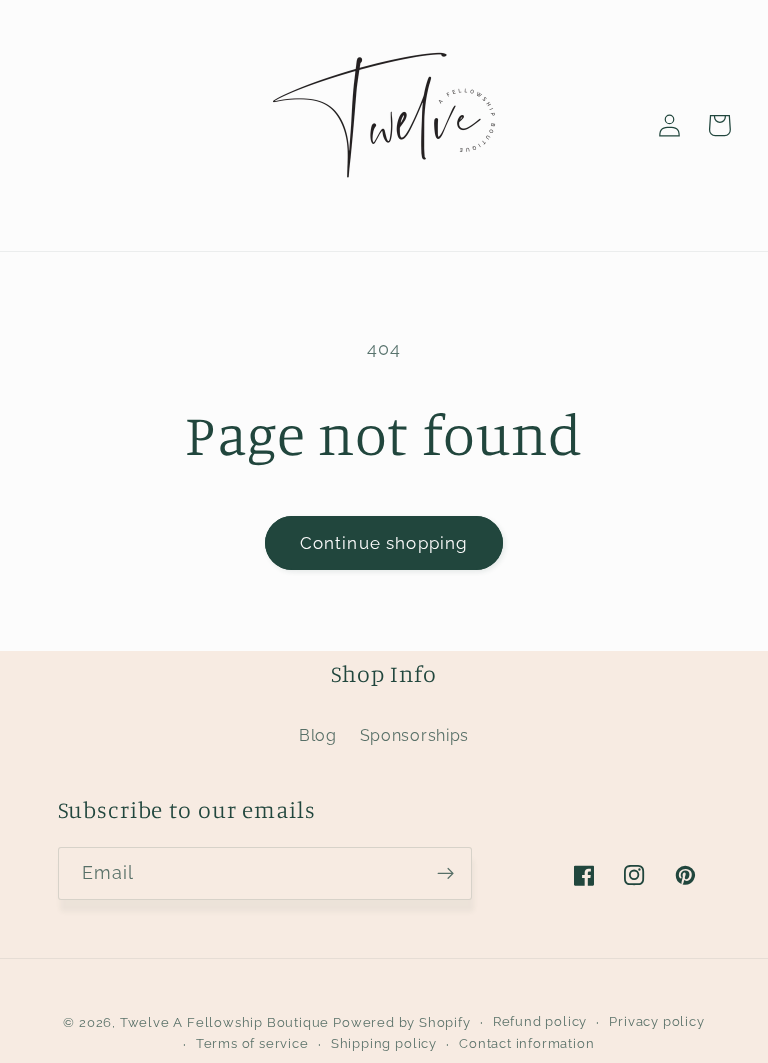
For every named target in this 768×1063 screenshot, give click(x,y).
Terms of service (252, 1043)
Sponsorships (414, 735)
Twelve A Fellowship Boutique (226, 1022)
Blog (318, 735)
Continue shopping (384, 543)
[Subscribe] (445, 874)
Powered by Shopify (402, 1022)
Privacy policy (656, 1021)
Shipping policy (384, 1043)
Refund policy (540, 1021)
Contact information (526, 1043)
